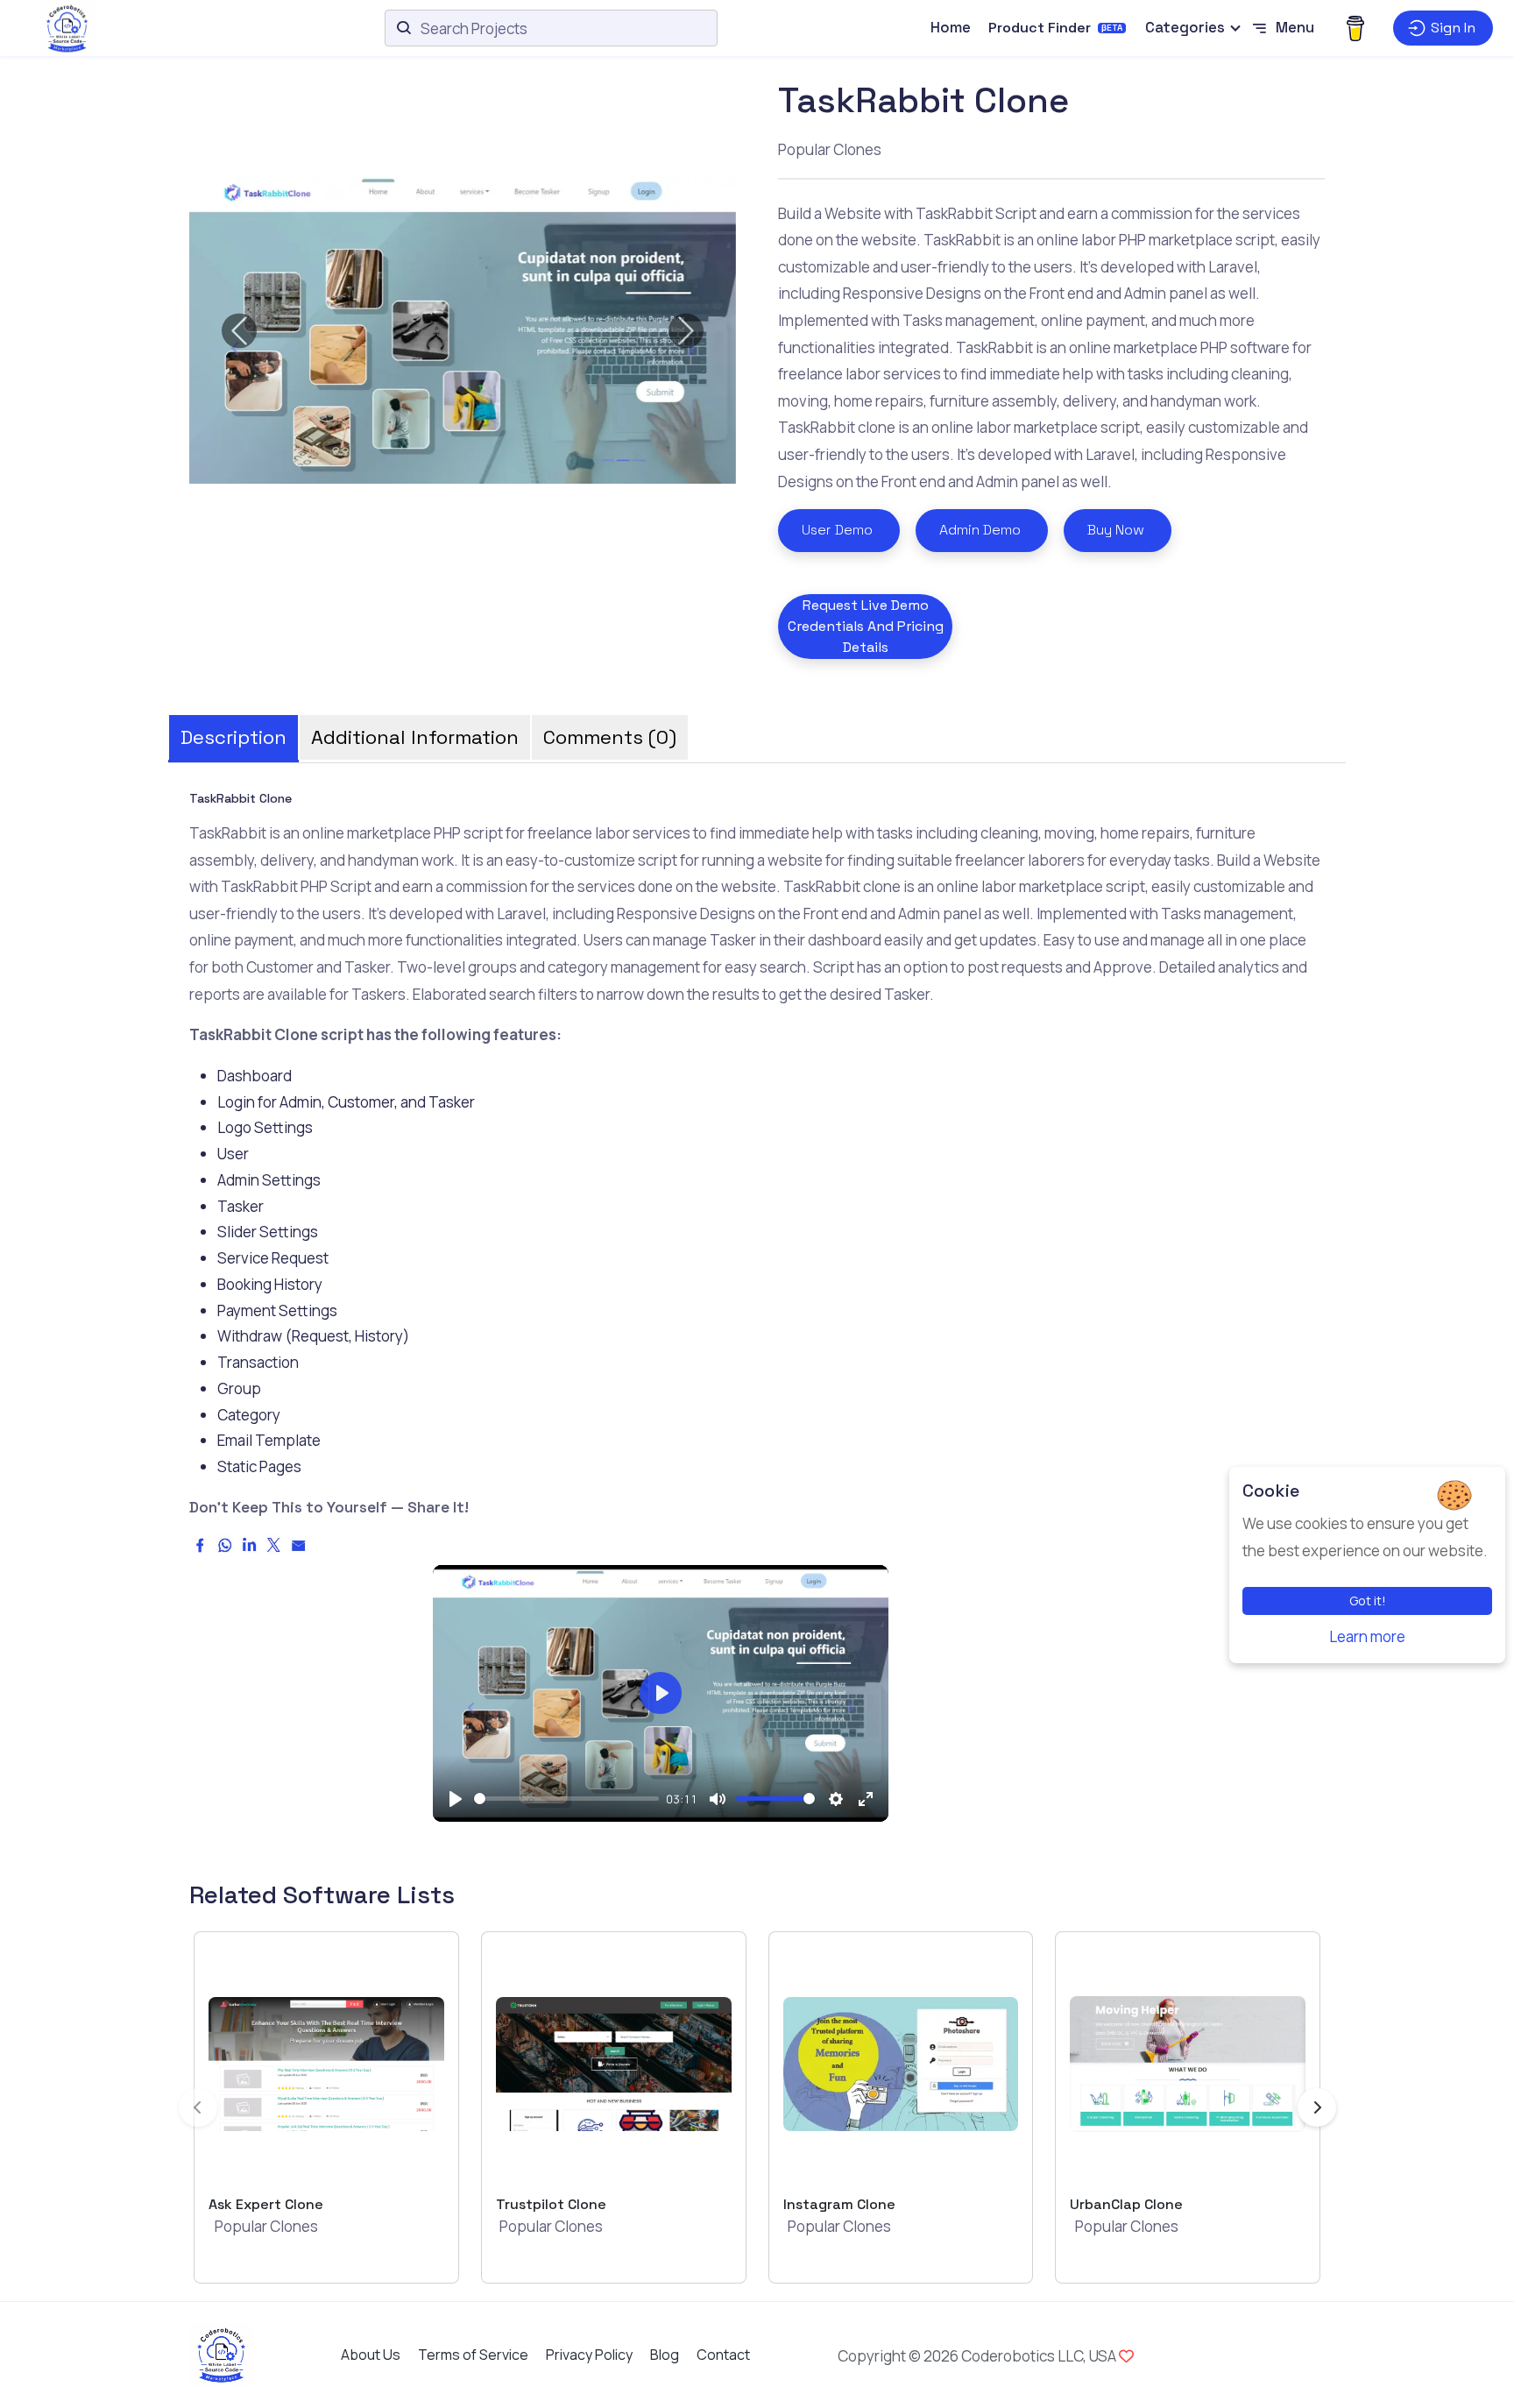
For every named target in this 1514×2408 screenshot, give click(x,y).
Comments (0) (610, 737)
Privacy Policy (589, 2355)
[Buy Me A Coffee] (1355, 28)
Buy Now (1116, 530)
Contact (723, 2355)
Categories (1185, 27)
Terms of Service (473, 2355)
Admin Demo (980, 530)
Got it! (1368, 1601)
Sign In (1453, 28)
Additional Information (415, 737)
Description (233, 737)
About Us (371, 2355)
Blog (665, 2355)
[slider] (566, 1799)
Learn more (1367, 1636)
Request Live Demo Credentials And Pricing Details (866, 626)
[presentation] (198, 2107)
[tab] (233, 732)
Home (951, 27)
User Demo (837, 530)
